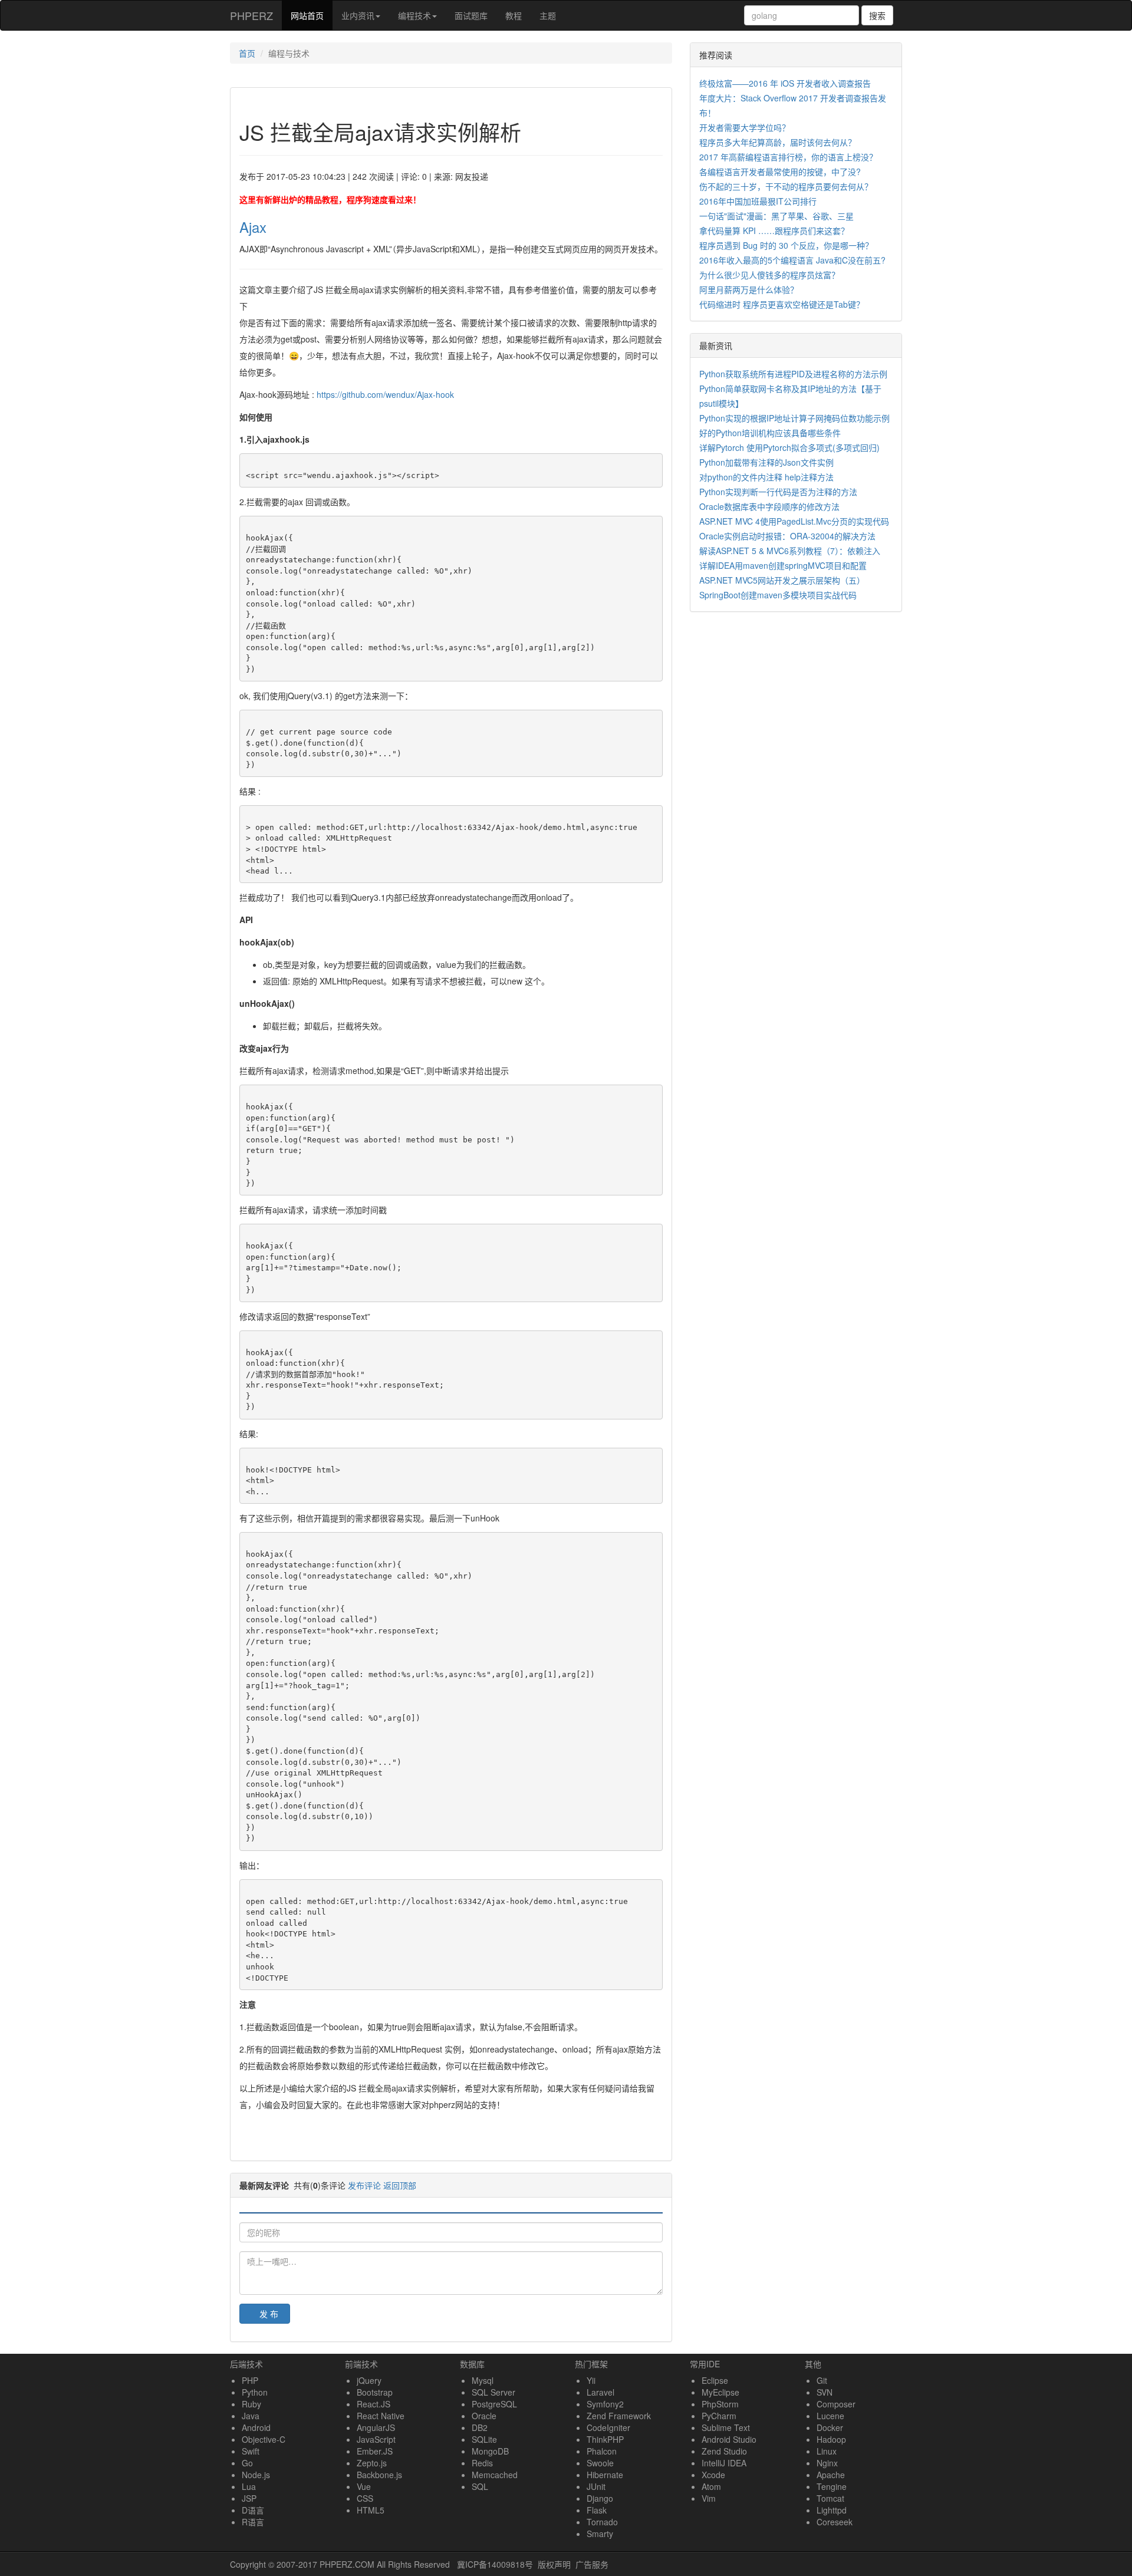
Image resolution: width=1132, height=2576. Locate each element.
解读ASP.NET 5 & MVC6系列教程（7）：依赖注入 (790, 551)
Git (822, 2380)
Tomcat (830, 2498)
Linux (827, 2451)
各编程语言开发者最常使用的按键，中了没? (780, 172)
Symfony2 (605, 2404)
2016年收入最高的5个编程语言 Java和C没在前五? (792, 260)
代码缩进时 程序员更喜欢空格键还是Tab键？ (782, 304)
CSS (365, 2498)
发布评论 (364, 2185)
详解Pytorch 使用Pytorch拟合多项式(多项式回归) (789, 447)
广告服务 (592, 2564)
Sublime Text (726, 2427)
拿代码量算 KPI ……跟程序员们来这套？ (774, 230)
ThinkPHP (605, 2439)
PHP (250, 2380)
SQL (480, 2486)
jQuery (369, 2380)
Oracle (484, 2416)
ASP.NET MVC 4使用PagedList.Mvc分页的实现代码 (794, 521)
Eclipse (715, 2380)
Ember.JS (375, 2451)
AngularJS (376, 2427)
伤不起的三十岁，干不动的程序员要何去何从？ (786, 186)
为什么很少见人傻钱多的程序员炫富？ (769, 275)
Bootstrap (375, 2392)
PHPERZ (251, 15)
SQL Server (493, 2392)
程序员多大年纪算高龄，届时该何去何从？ (778, 142)
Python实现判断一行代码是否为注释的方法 (778, 492)
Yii (591, 2380)
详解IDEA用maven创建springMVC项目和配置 (783, 565)
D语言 (253, 2510)
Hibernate (605, 2475)
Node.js (256, 2475)
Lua (249, 2486)
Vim (709, 2498)
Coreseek (835, 2522)
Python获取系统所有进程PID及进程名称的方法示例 (793, 374)
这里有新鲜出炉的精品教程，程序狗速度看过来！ (330, 199)
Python (255, 2392)
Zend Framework (619, 2416)
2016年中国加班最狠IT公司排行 (758, 201)
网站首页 (312, 15)
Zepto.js (372, 2463)
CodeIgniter (608, 2427)
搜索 (877, 15)
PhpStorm (720, 2404)
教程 (514, 15)
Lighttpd (832, 2510)
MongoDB (490, 2451)
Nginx (827, 2463)
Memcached (495, 2475)
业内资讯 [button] (358, 15)
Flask (597, 2510)
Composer (836, 2404)
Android (256, 2427)
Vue (364, 2486)
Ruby (251, 2404)
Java (251, 2416)
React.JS (374, 2404)
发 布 (269, 2314)
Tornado (602, 2522)
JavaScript (376, 2439)
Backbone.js (379, 2475)
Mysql (483, 2380)
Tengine (832, 2486)
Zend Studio (724, 2451)
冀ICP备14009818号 (495, 2564)
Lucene (830, 2416)
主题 (548, 15)
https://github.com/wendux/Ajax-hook (385, 394)
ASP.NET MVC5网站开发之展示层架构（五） (782, 580)
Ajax (253, 227)
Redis (482, 2463)
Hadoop (831, 2439)
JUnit (596, 2486)
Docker (830, 2427)
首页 (247, 53)
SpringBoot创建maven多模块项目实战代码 (778, 595)
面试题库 (471, 15)
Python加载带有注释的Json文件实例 (766, 462)
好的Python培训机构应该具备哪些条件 (770, 433)
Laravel (600, 2392)
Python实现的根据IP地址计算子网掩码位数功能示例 (794, 418)
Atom (711, 2486)
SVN (825, 2392)
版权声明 (554, 2564)
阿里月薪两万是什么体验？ (749, 289)
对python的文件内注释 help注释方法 (766, 477)
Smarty (600, 2534)
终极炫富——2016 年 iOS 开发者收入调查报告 (785, 83)
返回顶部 (400, 2185)
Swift (251, 2451)
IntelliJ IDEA (724, 2463)
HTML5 (371, 2510)
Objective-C (264, 2439)
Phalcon (602, 2451)
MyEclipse (720, 2392)
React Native (381, 2416)
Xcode (713, 2475)
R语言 (253, 2522)
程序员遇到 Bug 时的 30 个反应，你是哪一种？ (786, 245)
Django (600, 2498)
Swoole (600, 2463)
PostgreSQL (494, 2404)
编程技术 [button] (414, 15)
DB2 (480, 2427)
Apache (831, 2475)
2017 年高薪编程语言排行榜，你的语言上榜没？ (788, 157)
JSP (249, 2498)
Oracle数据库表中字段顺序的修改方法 (769, 506)
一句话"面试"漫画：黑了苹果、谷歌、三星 (776, 216)
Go (247, 2463)
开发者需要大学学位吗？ (745, 127)
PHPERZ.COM (347, 2564)
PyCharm (719, 2416)
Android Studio (729, 2439)
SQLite (484, 2439)
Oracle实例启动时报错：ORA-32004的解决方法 (787, 536)
